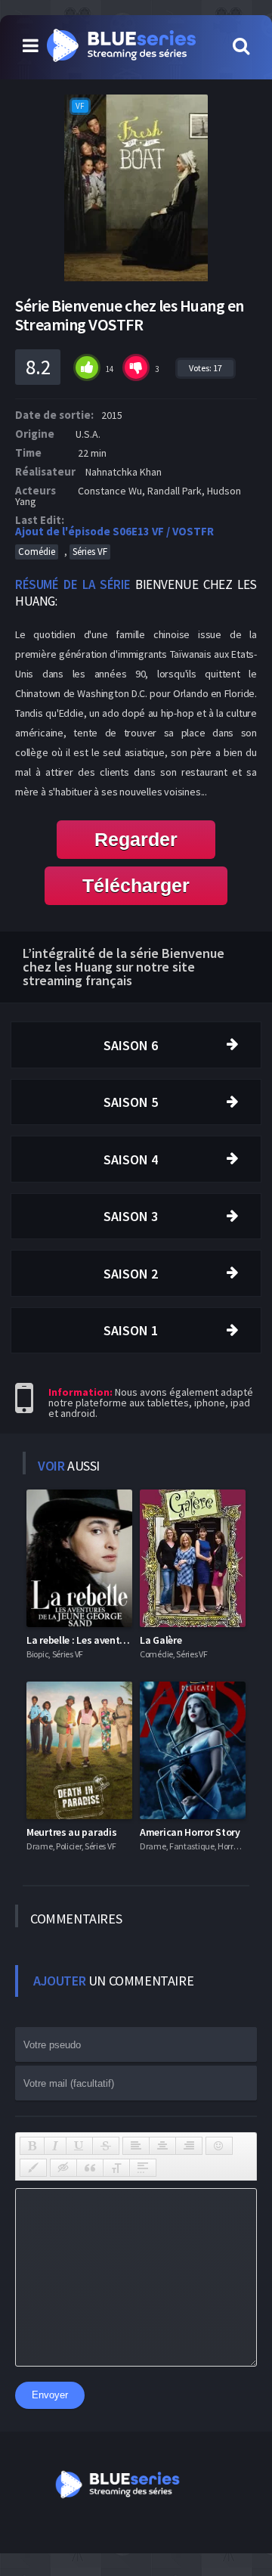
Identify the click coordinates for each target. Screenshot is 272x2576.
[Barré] (106, 2146)
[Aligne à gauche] (136, 2146)
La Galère (161, 1640)
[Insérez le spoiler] (143, 2168)
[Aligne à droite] (189, 2146)
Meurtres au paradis (71, 1832)
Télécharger (136, 885)
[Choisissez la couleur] (33, 2168)
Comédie (37, 552)
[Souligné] (79, 2146)
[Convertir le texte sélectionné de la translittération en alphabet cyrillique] (116, 2168)
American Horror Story (190, 1832)
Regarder (136, 839)
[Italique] (55, 2146)
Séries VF (90, 552)
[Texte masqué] (63, 2168)
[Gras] (32, 2146)
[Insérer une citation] (90, 2168)
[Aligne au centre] (162, 2146)
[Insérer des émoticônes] (219, 2146)
